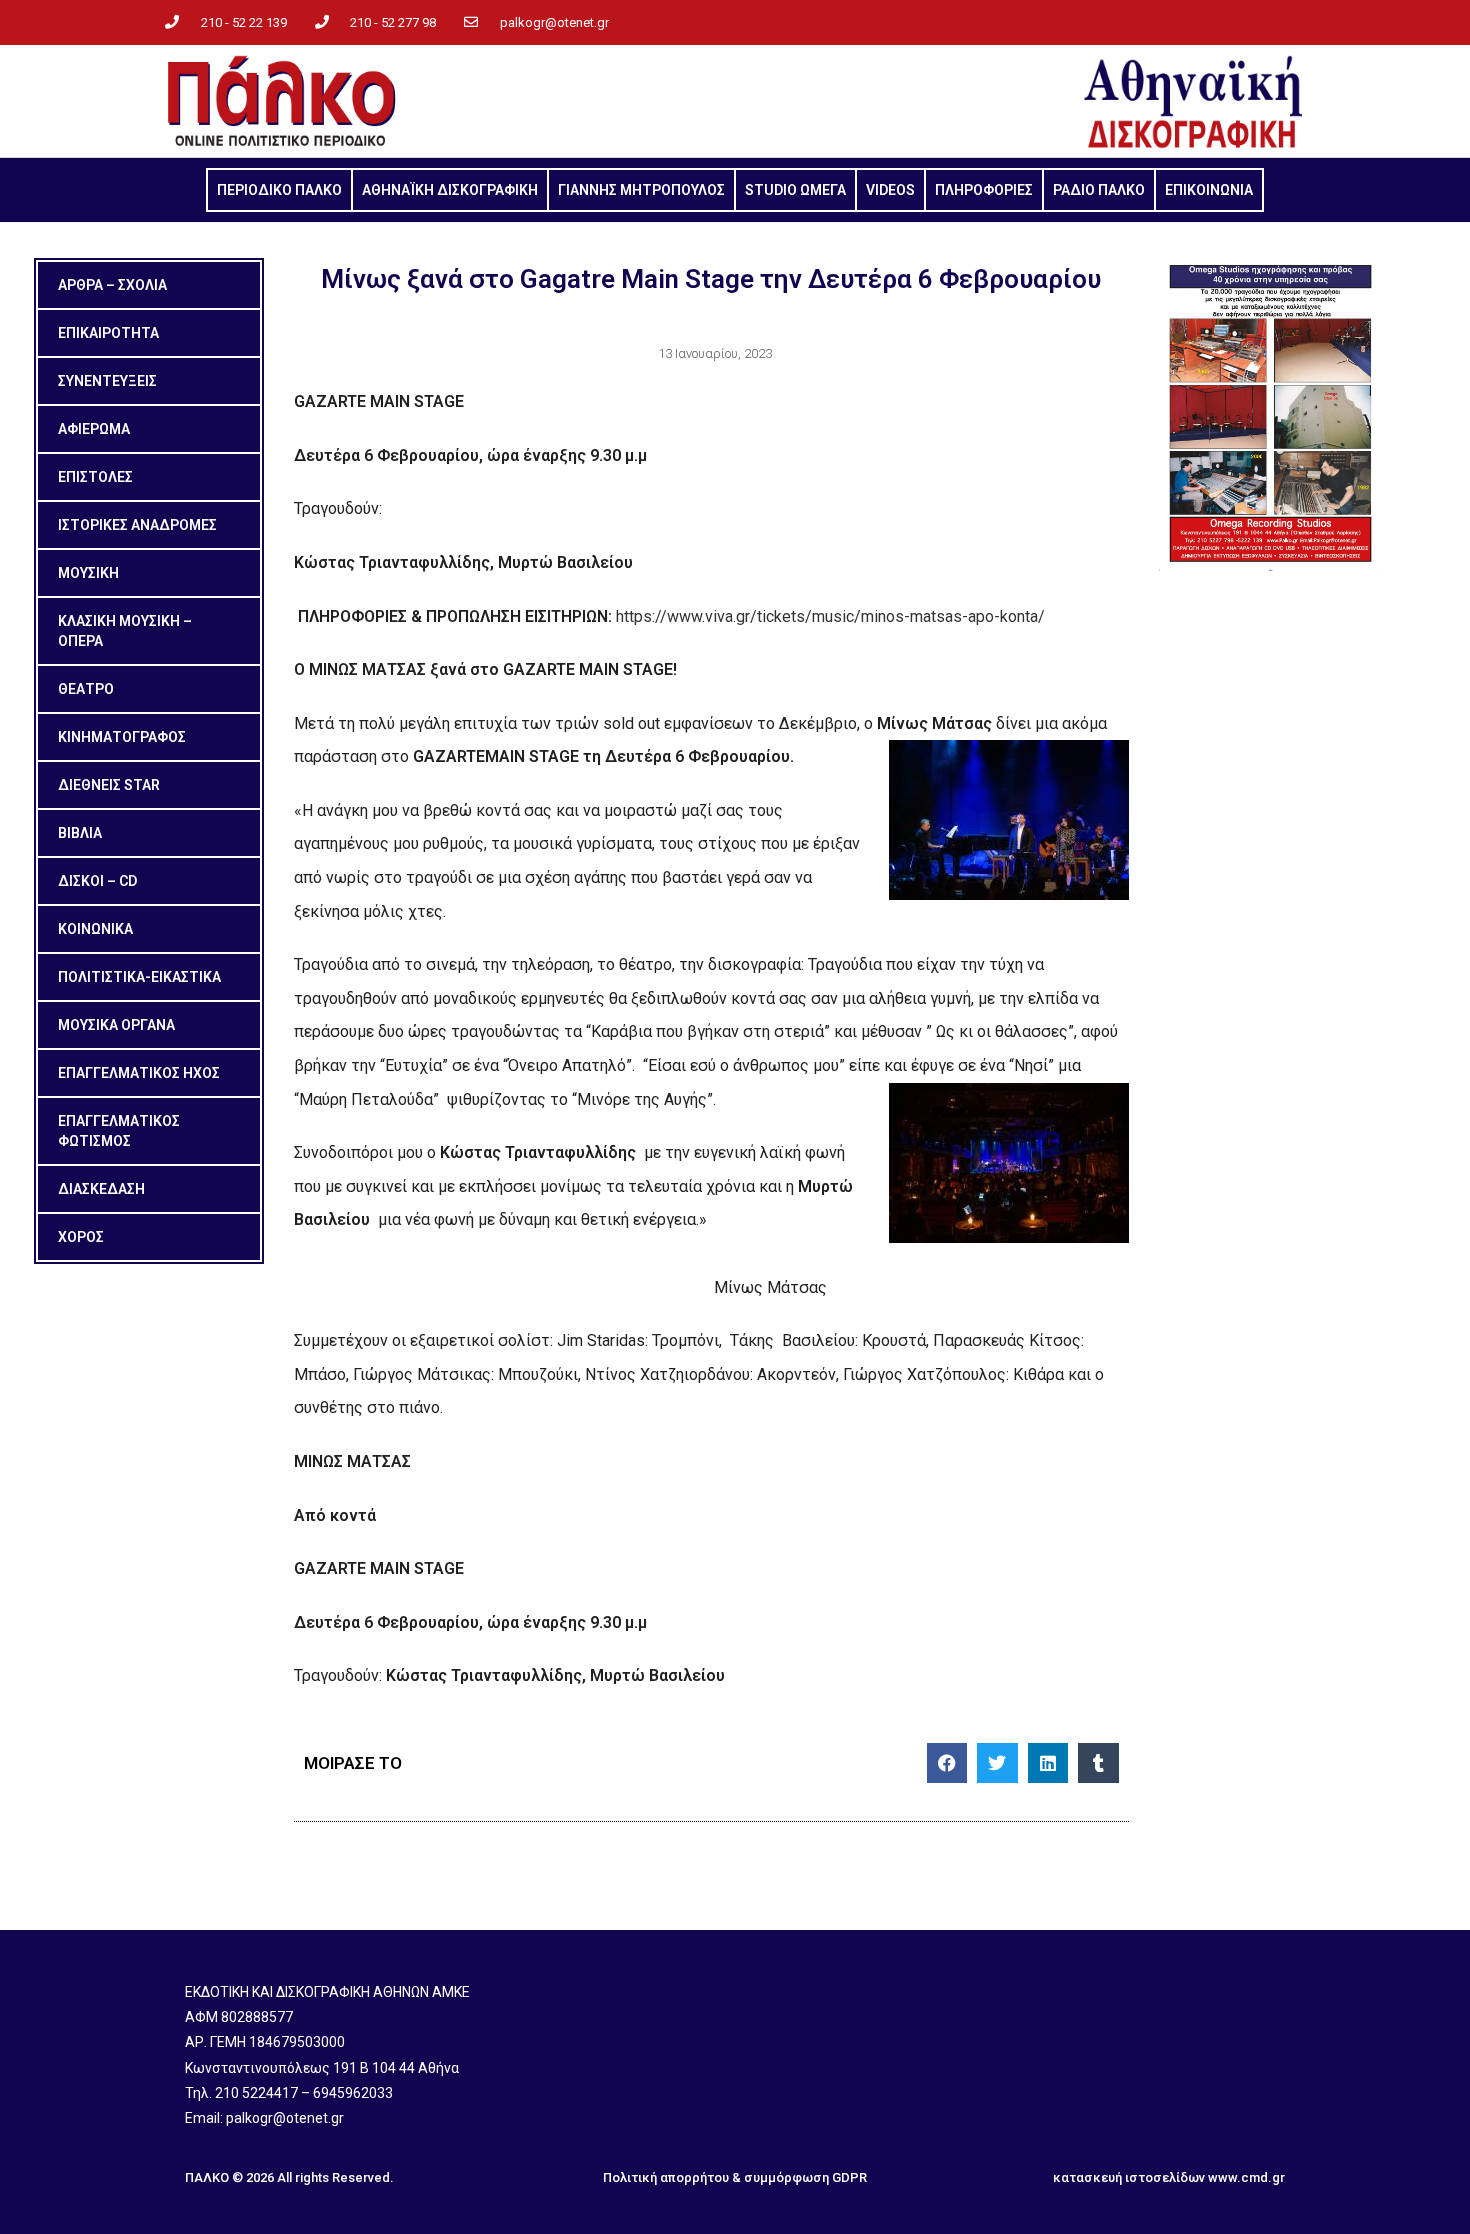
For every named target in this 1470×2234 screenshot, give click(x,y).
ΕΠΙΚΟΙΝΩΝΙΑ (1209, 190)
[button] (947, 1763)
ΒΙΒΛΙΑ (80, 833)
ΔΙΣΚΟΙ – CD (97, 881)
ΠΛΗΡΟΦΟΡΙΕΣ (984, 190)
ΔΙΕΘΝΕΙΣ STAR (109, 785)
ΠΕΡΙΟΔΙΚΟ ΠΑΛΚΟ (279, 190)
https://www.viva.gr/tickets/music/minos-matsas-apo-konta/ (830, 616)
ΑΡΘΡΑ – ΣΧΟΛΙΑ (112, 285)
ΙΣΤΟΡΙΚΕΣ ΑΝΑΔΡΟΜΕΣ (137, 525)
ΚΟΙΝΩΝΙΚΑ (95, 929)
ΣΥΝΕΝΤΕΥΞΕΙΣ (107, 381)
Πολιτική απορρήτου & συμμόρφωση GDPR (735, 2177)
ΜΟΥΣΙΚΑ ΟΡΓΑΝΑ (116, 1025)
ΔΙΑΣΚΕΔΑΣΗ (101, 1189)
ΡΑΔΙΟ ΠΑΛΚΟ (1099, 190)
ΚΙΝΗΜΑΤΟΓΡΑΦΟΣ (122, 737)
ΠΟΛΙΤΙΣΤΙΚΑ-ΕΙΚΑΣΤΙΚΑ (139, 977)
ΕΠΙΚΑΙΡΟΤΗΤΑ (108, 333)
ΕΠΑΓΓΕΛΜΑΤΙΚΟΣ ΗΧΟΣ (139, 1073)
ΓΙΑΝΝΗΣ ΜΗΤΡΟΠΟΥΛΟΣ (641, 190)
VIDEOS (890, 190)
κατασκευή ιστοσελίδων (1129, 2177)
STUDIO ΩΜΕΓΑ (795, 190)
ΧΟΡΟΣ (81, 1237)
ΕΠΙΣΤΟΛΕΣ (95, 477)
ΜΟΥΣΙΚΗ (88, 573)
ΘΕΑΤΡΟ (86, 689)
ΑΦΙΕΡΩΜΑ (94, 429)
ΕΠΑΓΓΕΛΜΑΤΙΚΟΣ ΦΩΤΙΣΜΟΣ (119, 1131)
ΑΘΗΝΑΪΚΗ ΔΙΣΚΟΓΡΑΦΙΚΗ (450, 190)
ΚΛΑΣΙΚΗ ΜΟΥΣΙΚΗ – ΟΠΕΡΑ (125, 631)
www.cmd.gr (1246, 2177)
